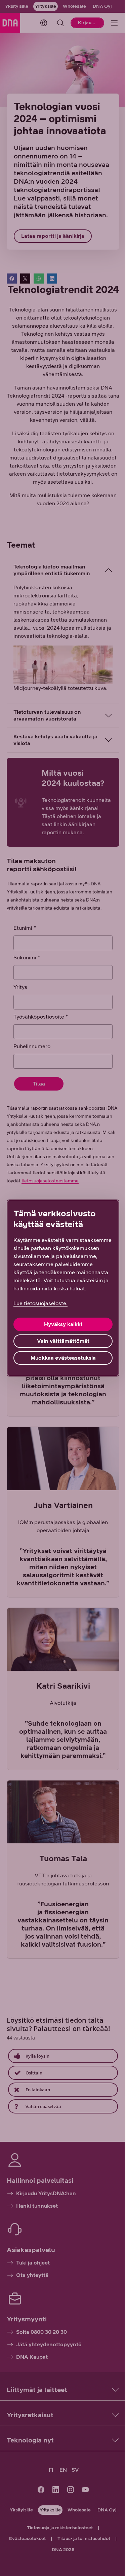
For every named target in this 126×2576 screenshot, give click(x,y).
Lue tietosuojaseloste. (40, 1307)
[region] (60, 1288)
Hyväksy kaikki (61, 1328)
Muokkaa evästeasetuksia (60, 1362)
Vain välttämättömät (60, 1345)
